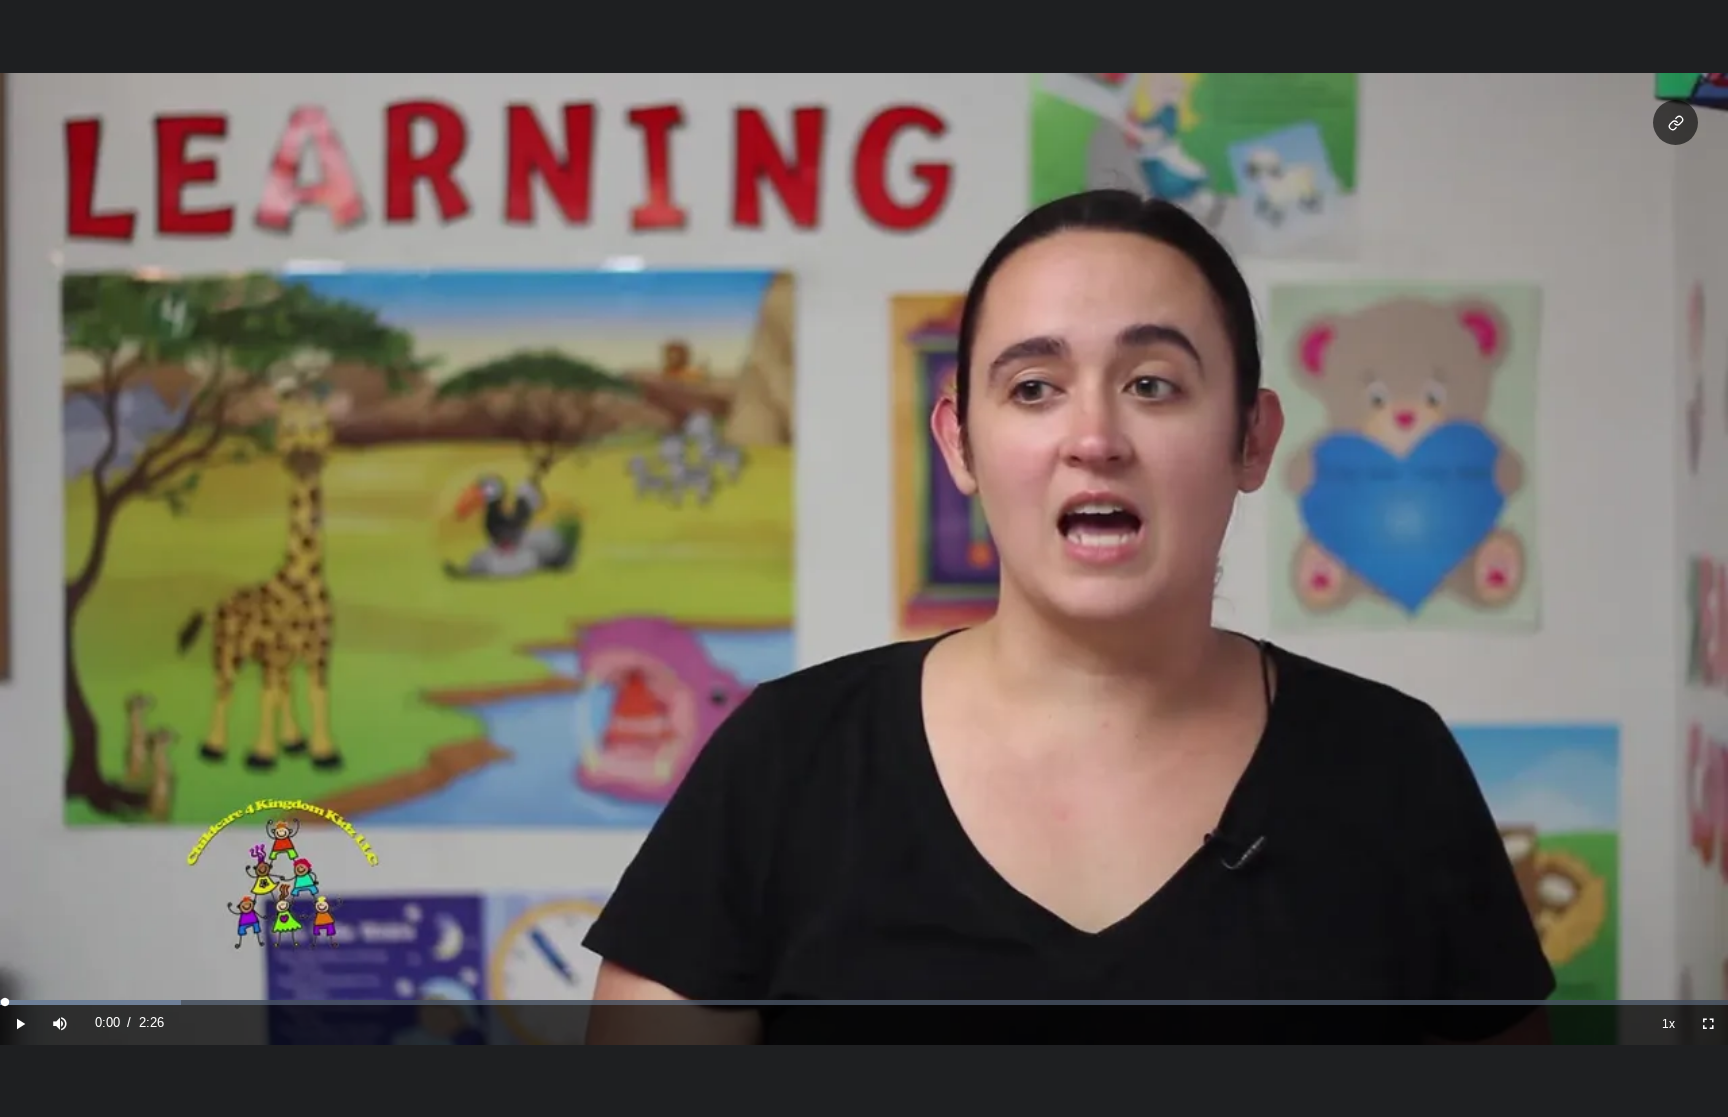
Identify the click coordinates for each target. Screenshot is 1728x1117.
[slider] (864, 1002)
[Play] (20, 1023)
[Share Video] (1675, 122)
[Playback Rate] (1668, 1023)
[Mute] (60, 1023)
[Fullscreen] (1708, 1023)
